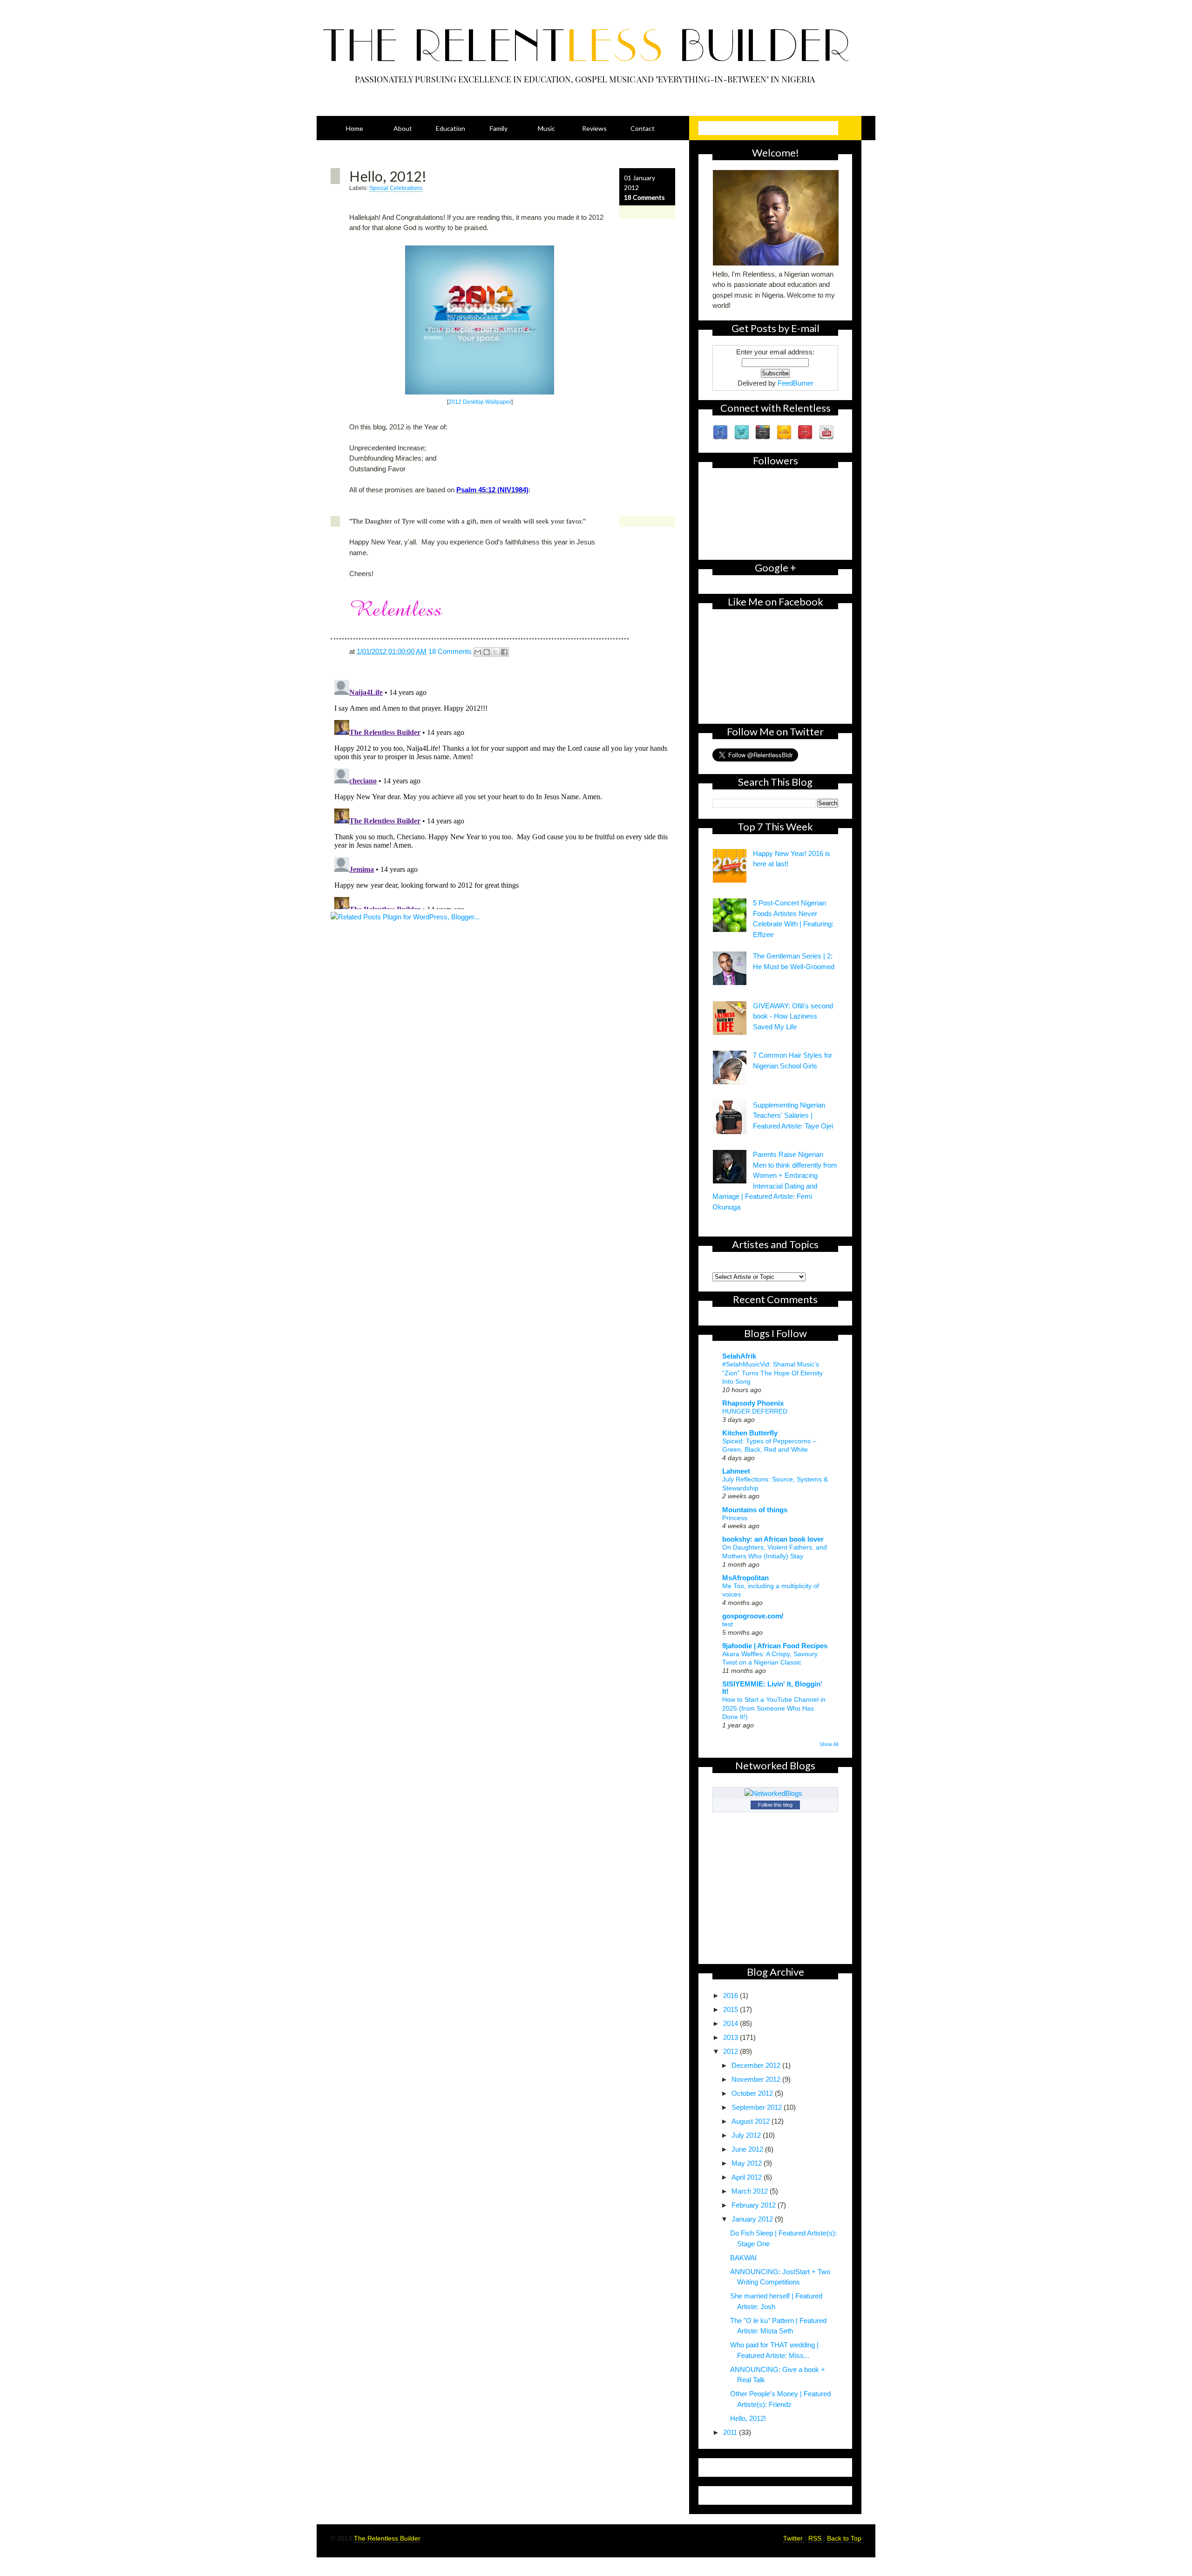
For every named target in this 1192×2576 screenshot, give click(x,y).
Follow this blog (775, 1805)
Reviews (594, 128)
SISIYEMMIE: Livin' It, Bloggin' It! (772, 1688)
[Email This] (478, 652)
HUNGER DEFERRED (755, 1411)
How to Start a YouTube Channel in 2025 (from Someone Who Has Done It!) (774, 1708)
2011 (731, 2432)
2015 (731, 2009)
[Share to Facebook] (504, 652)
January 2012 (753, 2219)
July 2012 (747, 2135)
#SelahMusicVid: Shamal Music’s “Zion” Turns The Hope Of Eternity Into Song (772, 1373)
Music (546, 128)
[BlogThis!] (487, 652)
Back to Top (844, 2538)
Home (355, 128)
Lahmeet (736, 1471)
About (403, 128)
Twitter (794, 2538)
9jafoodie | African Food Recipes (775, 1646)
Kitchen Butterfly (750, 1433)
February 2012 (755, 2205)
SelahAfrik (739, 1356)
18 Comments (644, 197)
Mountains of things (755, 1510)
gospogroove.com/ (753, 1616)
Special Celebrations (396, 188)
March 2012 (751, 2191)
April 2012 (748, 2177)
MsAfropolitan (745, 1578)
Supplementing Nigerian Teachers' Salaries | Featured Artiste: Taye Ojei (793, 1115)
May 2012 (748, 2163)
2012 (731, 2051)
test (728, 1624)
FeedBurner (796, 383)
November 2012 (757, 2079)
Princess (735, 1518)
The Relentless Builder (387, 2538)
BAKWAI (743, 2258)
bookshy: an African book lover (773, 1539)
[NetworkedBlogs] (775, 1793)
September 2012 (758, 2107)
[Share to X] (495, 652)
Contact (643, 128)
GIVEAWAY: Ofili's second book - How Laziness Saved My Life (793, 1016)
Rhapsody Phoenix (753, 1403)
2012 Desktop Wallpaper (480, 402)
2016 (731, 1995)
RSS (816, 2538)
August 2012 (752, 2121)
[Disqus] (503, 793)
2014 (731, 2023)
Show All (829, 1744)
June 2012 (748, 2149)
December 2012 (757, 2065)
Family (499, 128)
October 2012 (753, 2093)
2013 (731, 2037)
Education (450, 128)
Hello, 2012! (388, 176)
